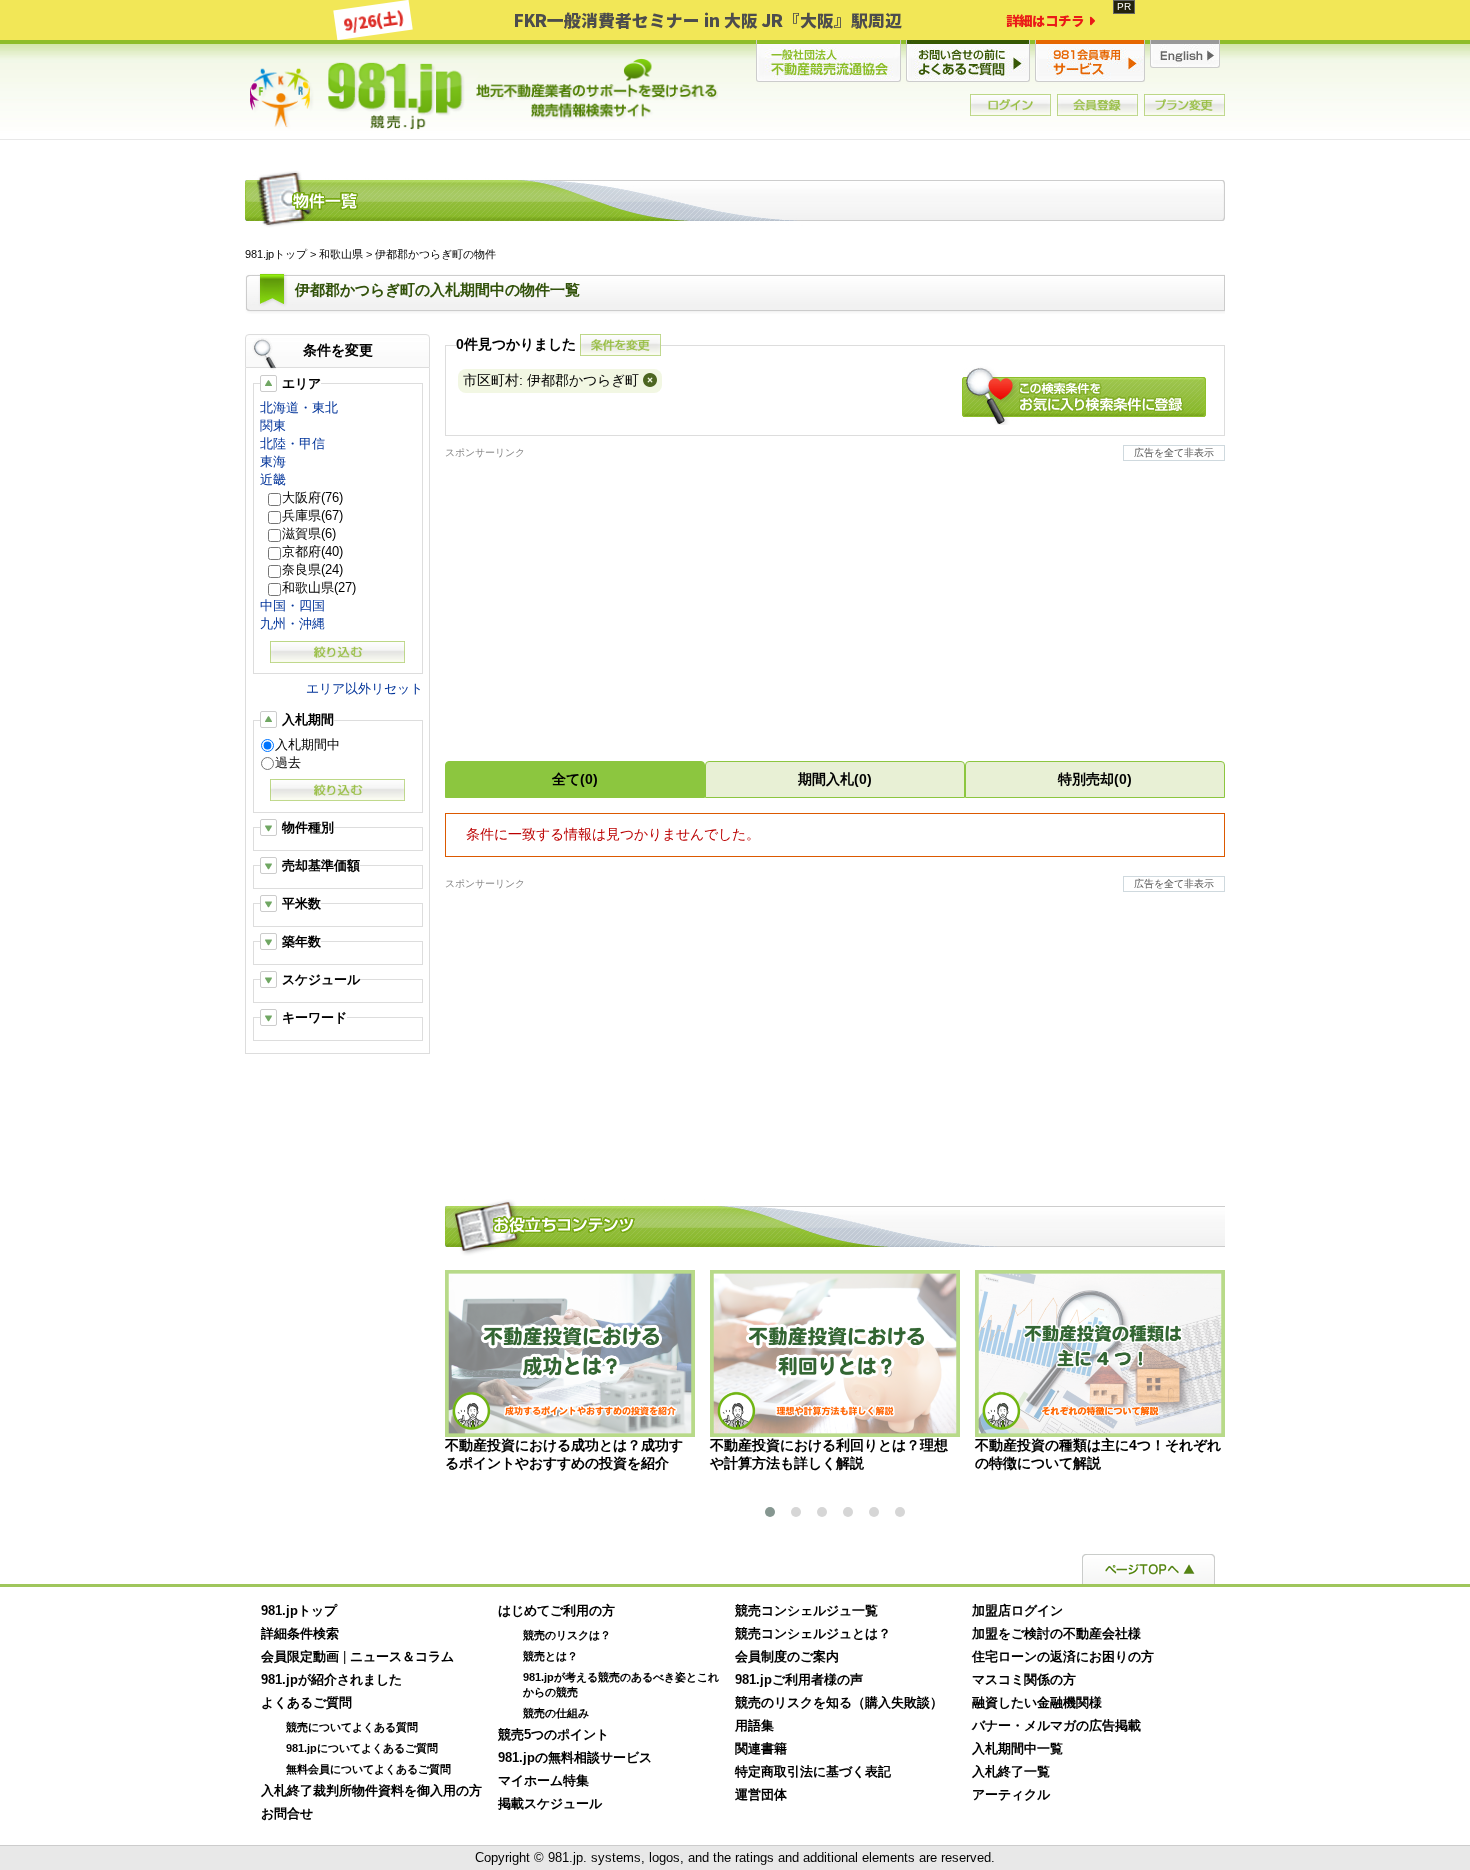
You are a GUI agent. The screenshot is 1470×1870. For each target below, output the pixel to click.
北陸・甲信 (292, 443)
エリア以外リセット (364, 688)
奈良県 (312, 569)
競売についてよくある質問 (352, 1727)
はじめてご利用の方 (556, 1611)
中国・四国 (292, 605)
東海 (273, 461)
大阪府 (312, 497)
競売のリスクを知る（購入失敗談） (839, 1703)
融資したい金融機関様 (1037, 1703)
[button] (770, 1512)
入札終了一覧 (1011, 1772)
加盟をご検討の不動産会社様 (1056, 1634)
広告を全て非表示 (1174, 452)
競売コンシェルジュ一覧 (806, 1611)
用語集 (754, 1726)
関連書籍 (761, 1749)
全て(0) (575, 779)
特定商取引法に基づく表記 (813, 1772)
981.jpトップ (484, 94)
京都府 (312, 551)
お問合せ (287, 1814)
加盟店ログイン (1017, 1611)
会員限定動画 (300, 1657)
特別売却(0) (1095, 779)
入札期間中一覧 (1017, 1749)
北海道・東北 (299, 407)
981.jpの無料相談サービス (575, 1758)
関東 (273, 425)
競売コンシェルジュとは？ (813, 1634)
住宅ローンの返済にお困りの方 (1063, 1657)
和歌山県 (341, 254)
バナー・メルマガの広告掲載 (1056, 1726)
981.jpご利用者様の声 (799, 1680)
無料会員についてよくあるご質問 (368, 1769)
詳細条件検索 (300, 1634)
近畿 (273, 479)
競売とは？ (550, 1656)
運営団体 (761, 1795)
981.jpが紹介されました (331, 1680)
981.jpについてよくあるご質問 (362, 1748)
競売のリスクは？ (567, 1635)
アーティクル (1011, 1795)
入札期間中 (307, 744)
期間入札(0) (835, 779)
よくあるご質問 (306, 1703)
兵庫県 (312, 515)
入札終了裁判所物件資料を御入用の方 (371, 1791)
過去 (288, 762)
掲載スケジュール (550, 1804)
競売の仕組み (556, 1713)
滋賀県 (309, 533)
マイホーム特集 (543, 1781)
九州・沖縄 (292, 623)
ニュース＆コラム (402, 1657)
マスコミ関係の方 (1024, 1680)
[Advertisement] (835, 600)
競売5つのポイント (553, 1735)
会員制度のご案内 (787, 1657)
